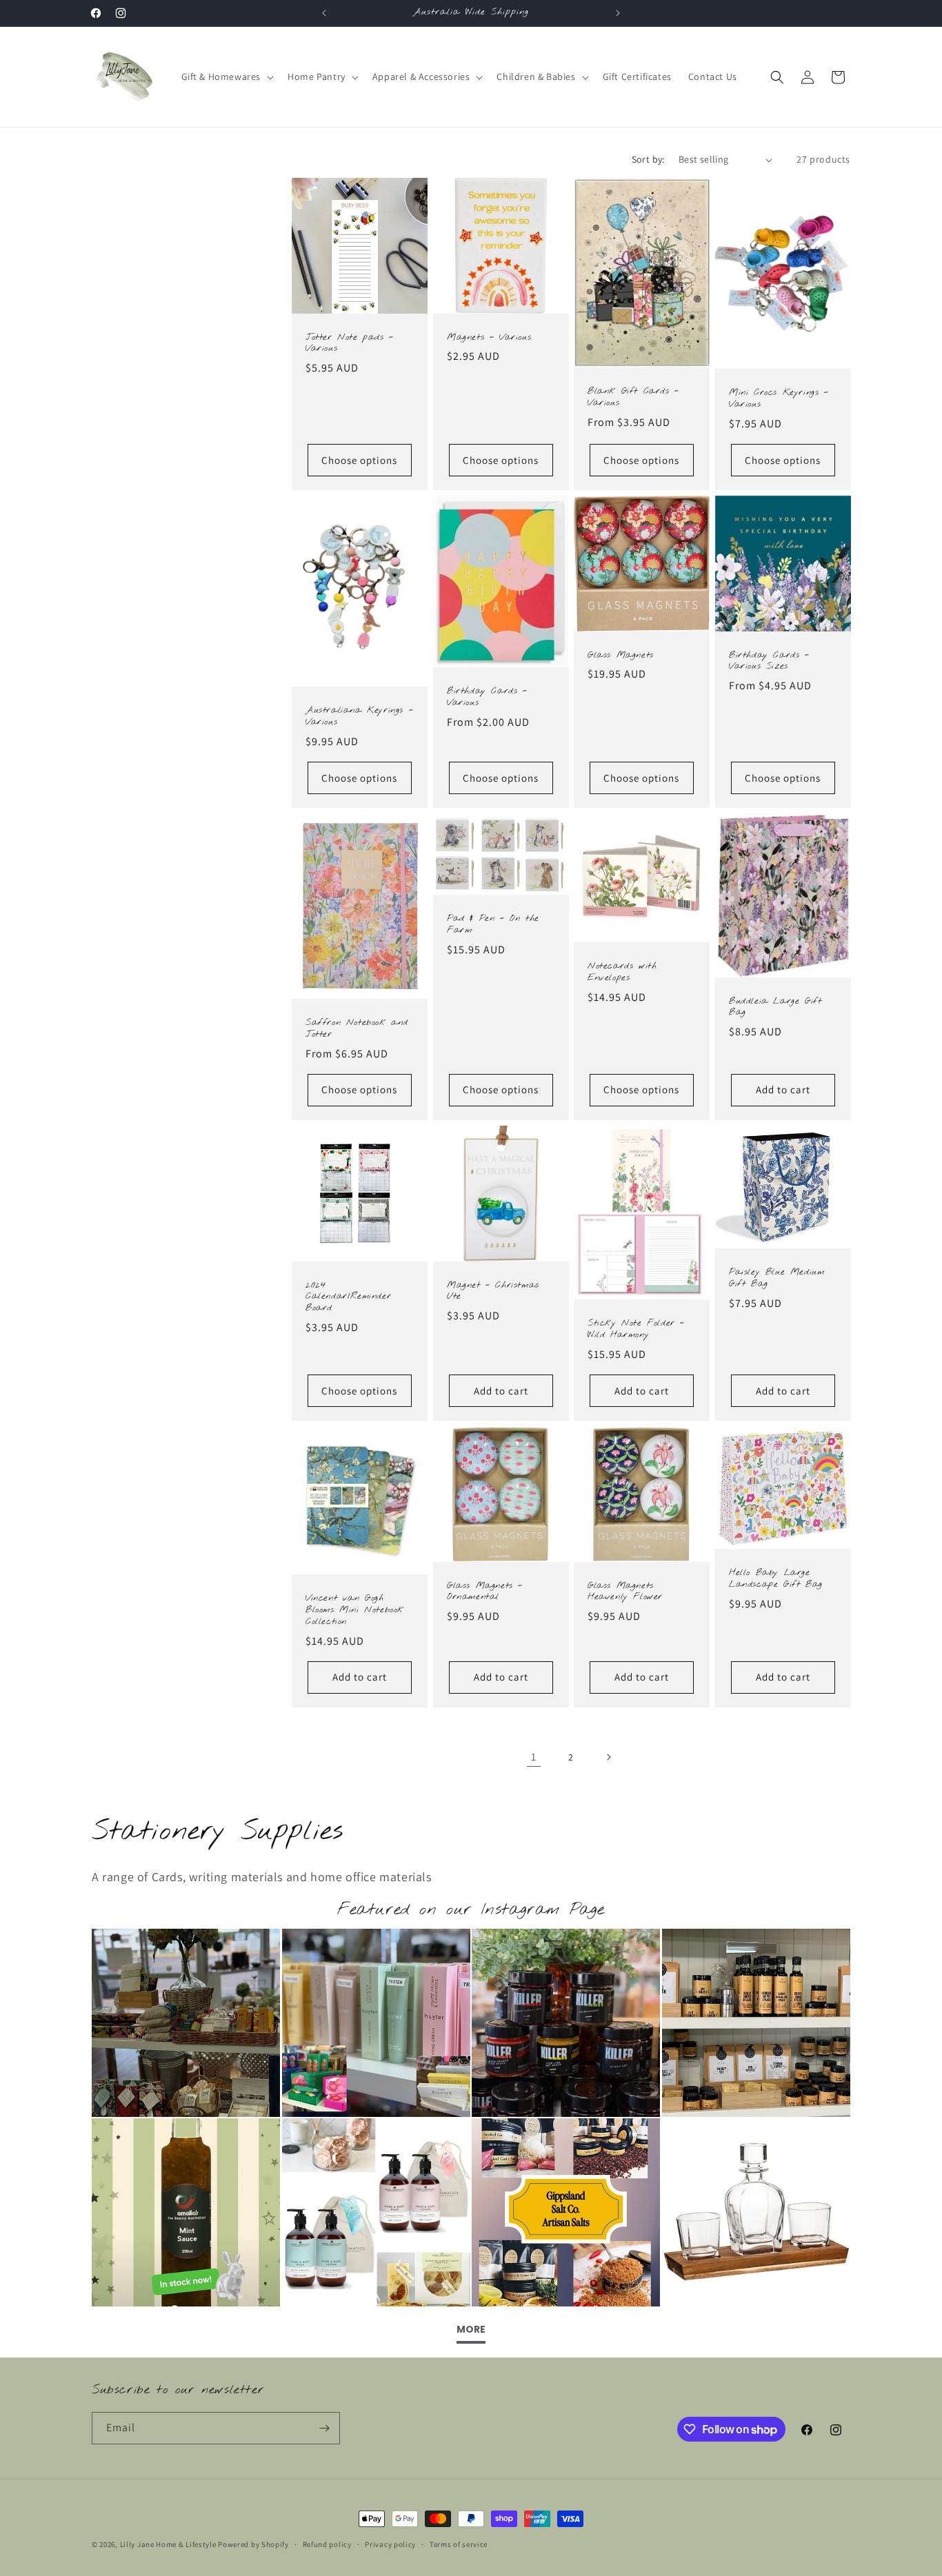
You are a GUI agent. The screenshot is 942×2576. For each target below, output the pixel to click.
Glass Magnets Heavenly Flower (625, 1592)
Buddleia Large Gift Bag (775, 1007)
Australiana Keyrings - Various (359, 717)
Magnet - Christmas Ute (493, 1291)
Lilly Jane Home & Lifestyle (168, 2544)
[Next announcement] (618, 13)
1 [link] (534, 1757)
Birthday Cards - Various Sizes (769, 661)
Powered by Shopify (253, 2544)
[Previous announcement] (324, 13)
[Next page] (608, 1757)
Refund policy (327, 2544)
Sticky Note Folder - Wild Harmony (636, 1330)
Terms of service (459, 2544)
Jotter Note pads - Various (350, 344)
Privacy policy (390, 2544)
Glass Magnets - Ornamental (485, 1592)
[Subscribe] (324, 2428)
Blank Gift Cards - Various (633, 397)
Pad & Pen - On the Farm (493, 925)
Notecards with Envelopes (622, 973)
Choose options (359, 460)
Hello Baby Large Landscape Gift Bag (776, 1579)
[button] (227, 77)
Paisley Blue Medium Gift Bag (776, 1278)
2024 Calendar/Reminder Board (348, 1297)
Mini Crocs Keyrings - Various (779, 399)
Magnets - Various (489, 338)
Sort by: (648, 159)
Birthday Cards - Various (487, 697)
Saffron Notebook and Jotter (357, 1030)
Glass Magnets (621, 656)
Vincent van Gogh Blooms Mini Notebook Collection (355, 1611)
